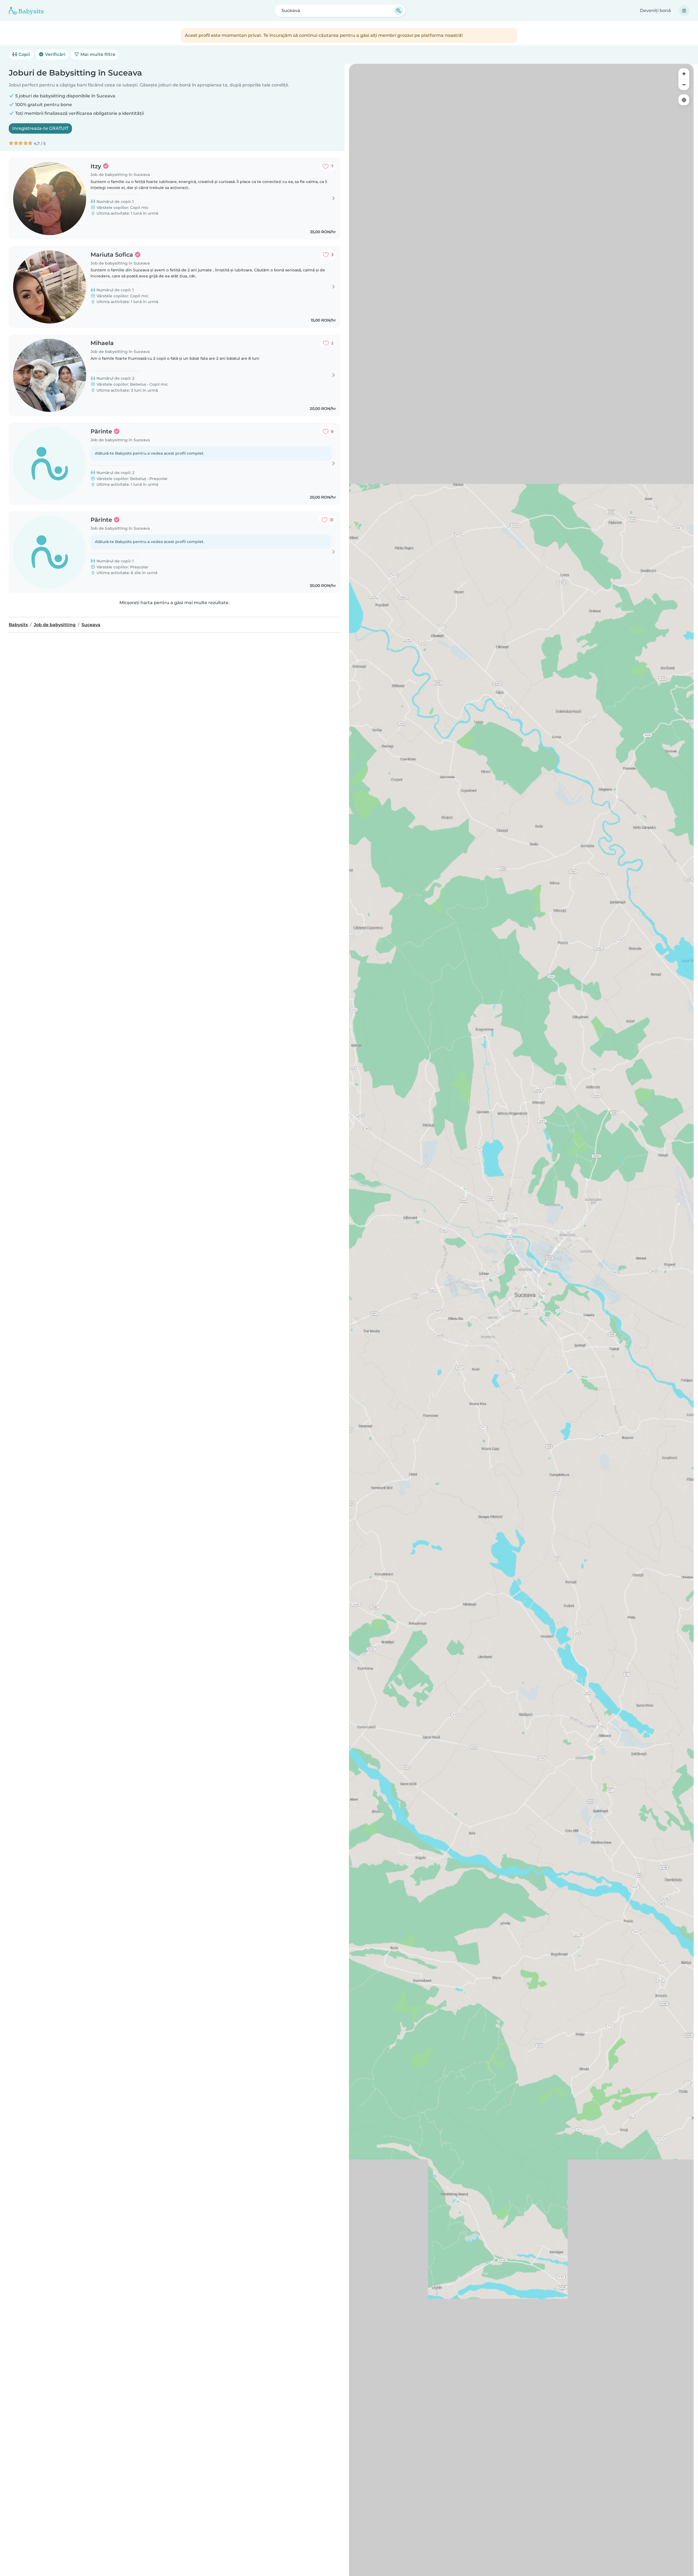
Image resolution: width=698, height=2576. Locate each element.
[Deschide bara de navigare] (684, 11)
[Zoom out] (684, 85)
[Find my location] (684, 100)
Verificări (55, 54)
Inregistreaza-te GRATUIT (40, 128)
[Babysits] (26, 11)
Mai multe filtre (97, 54)
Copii (24, 54)
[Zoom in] (684, 74)
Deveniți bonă (655, 11)
